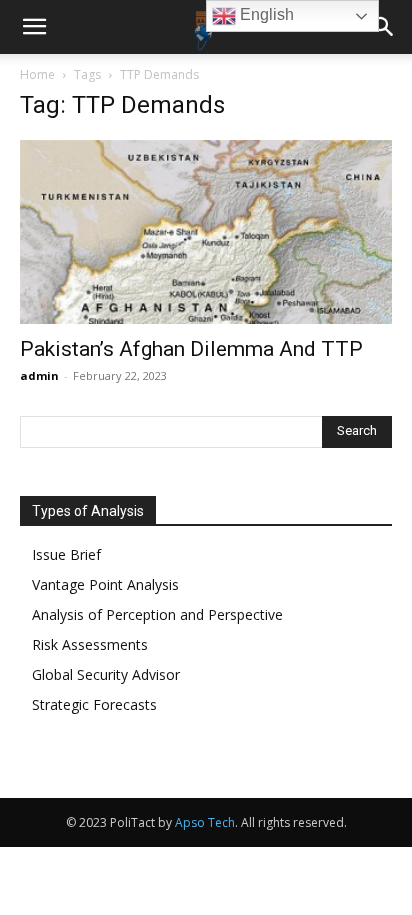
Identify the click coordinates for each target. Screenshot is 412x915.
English (265, 14)
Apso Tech (205, 822)
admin (39, 375)
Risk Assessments (90, 644)
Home (37, 74)
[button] (34, 27)
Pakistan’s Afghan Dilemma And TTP (191, 349)
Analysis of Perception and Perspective (157, 614)
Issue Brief (66, 554)
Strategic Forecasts (94, 704)
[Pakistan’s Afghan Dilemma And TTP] (206, 232)
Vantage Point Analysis (105, 584)
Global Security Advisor (106, 674)
